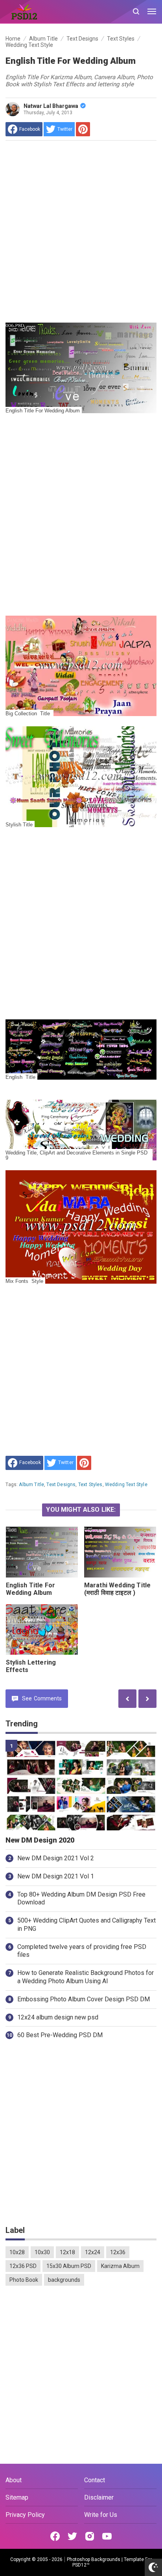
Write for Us (101, 2515)
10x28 (17, 2252)
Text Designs (61, 1485)
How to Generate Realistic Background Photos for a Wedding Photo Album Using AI (86, 1977)
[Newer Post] (147, 1699)
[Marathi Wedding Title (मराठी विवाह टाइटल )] (120, 1552)
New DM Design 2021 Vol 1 (56, 1876)
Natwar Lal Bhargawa (51, 106)
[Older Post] (127, 1699)
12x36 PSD (23, 2266)
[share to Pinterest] (83, 129)
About (14, 2480)
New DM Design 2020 (40, 1840)
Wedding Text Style (126, 1485)
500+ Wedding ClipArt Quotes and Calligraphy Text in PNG (87, 1925)
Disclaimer (99, 2497)
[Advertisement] (81, 232)
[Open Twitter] (72, 2536)
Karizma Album (120, 2266)
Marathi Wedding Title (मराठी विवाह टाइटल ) (117, 1589)
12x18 (67, 2252)
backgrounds (64, 2280)
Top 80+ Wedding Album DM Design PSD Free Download (81, 1899)
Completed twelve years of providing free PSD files (82, 1951)
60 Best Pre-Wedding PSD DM (60, 2035)
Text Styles (90, 1485)
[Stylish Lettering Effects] (42, 1630)
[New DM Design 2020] (81, 1785)
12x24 (93, 2252)
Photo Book (24, 2280)
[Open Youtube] (107, 2536)
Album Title (31, 1485)
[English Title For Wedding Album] (42, 1552)
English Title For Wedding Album (31, 1589)
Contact (95, 2480)
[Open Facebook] (55, 2536)
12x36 (118, 2252)
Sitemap (17, 2497)
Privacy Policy (25, 2515)
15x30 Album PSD (69, 2266)
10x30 (42, 2252)
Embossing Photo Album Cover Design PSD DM (84, 1999)
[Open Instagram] (90, 2536)
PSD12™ (81, 2565)
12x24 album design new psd (58, 2017)
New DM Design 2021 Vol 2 (56, 1858)
